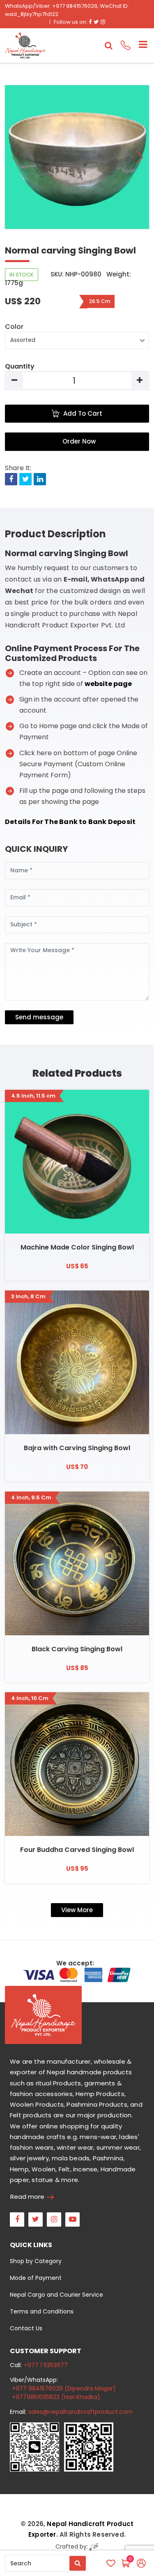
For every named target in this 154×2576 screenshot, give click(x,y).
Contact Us (26, 2328)
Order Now (79, 441)
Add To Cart (83, 413)
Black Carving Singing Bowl (77, 1649)
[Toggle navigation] (140, 45)
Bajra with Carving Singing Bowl (77, 1448)
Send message (39, 1017)
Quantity (20, 366)
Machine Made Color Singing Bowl (77, 1247)
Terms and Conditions (42, 2311)
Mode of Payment (36, 2278)
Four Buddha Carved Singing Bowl (77, 1850)
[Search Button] (78, 2563)
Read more (27, 2197)
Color (14, 327)
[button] (139, 157)
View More (77, 1910)
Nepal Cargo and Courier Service (56, 2295)
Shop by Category (36, 2261)
